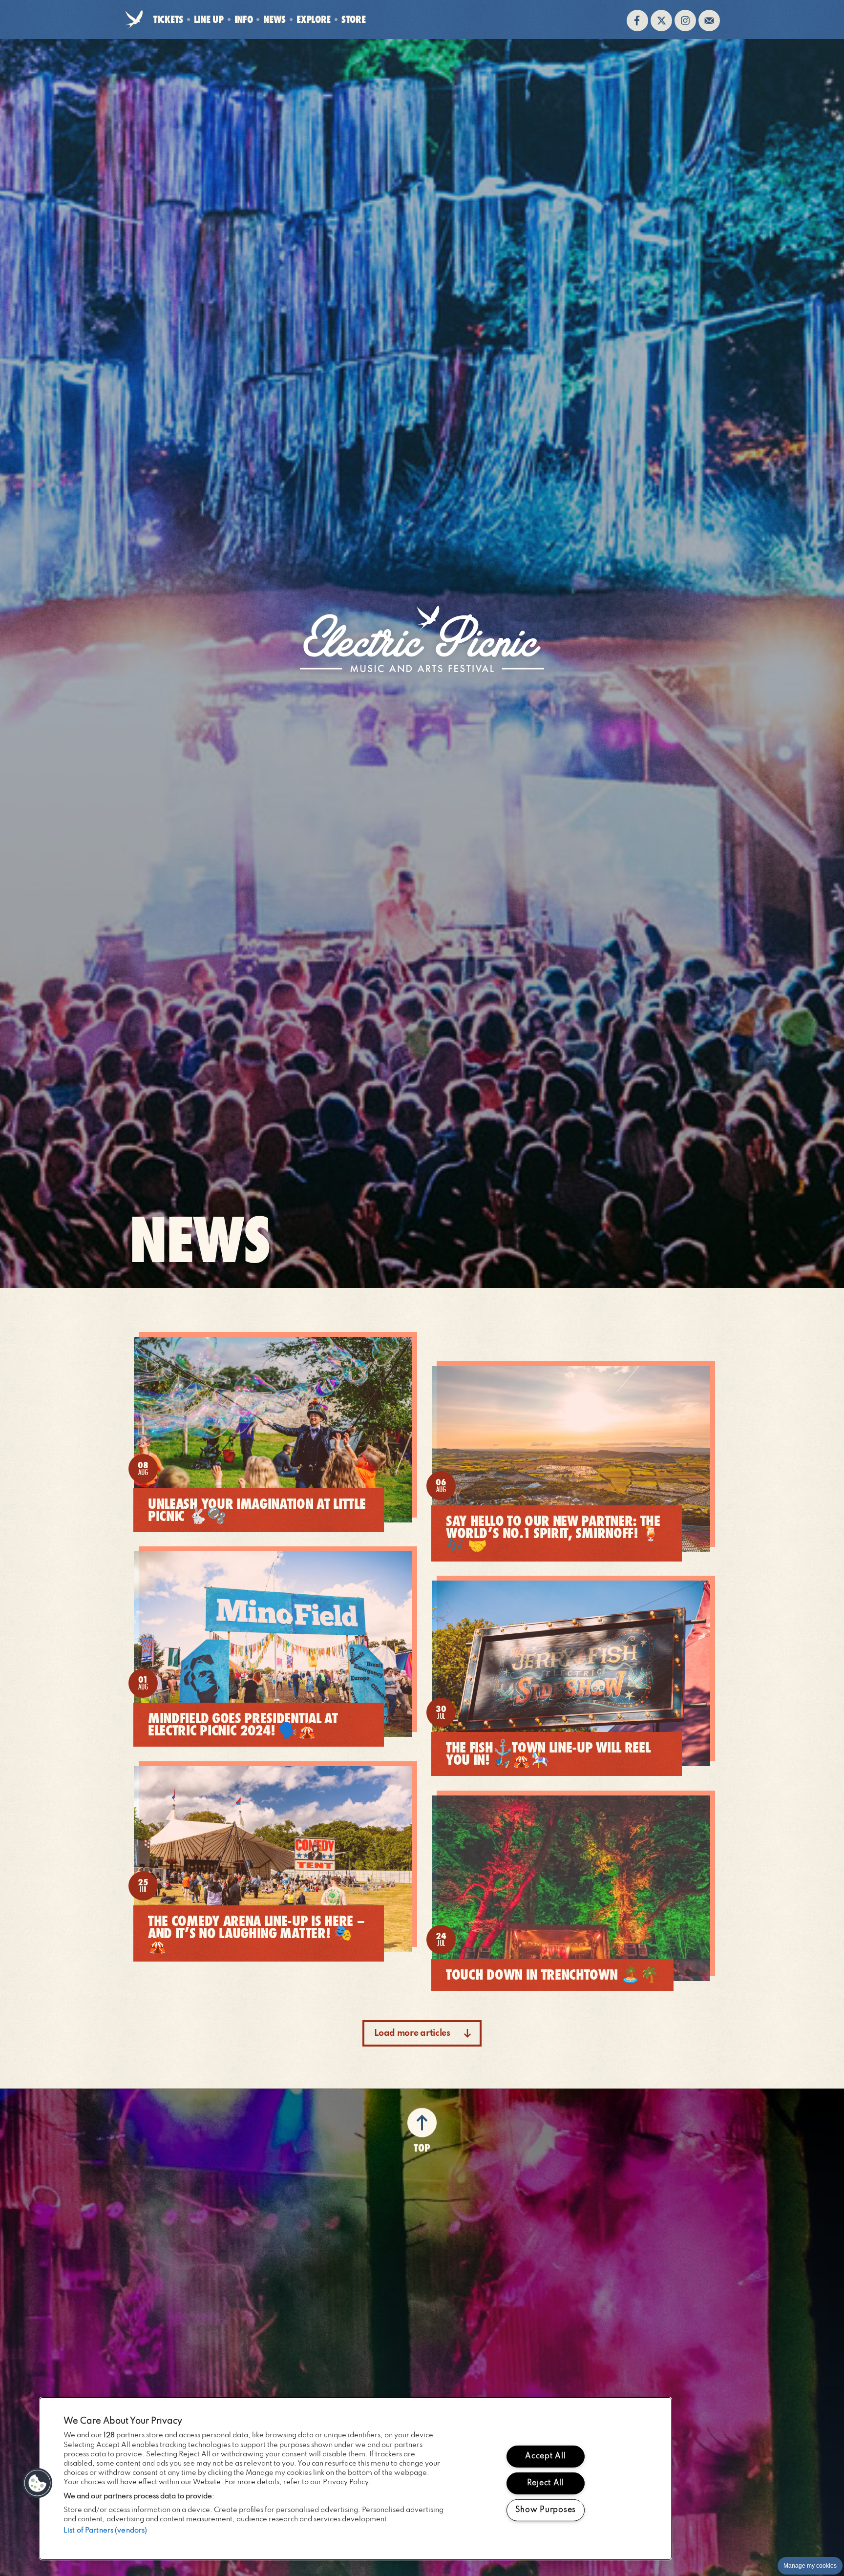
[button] (38, 2483)
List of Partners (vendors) (105, 2531)
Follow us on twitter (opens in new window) (661, 21)
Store (353, 22)
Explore (314, 19)
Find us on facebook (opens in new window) (637, 21)
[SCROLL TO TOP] (422, 2119)
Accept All (545, 2456)
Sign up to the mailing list (709, 21)
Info (244, 19)
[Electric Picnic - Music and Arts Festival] (422, 639)
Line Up (209, 19)
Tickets (168, 19)
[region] (356, 2479)
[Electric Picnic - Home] (134, 21)
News (274, 19)
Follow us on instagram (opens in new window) (685, 21)
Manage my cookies (810, 2566)
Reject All (546, 2483)
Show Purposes (546, 2510)
